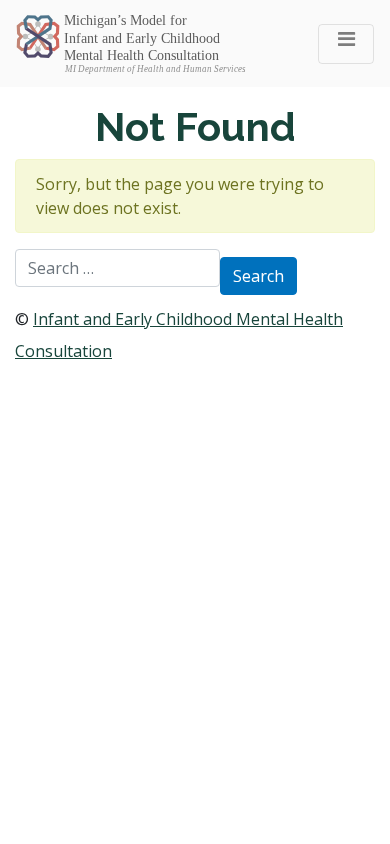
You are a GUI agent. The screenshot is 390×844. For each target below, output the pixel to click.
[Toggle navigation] (346, 44)
